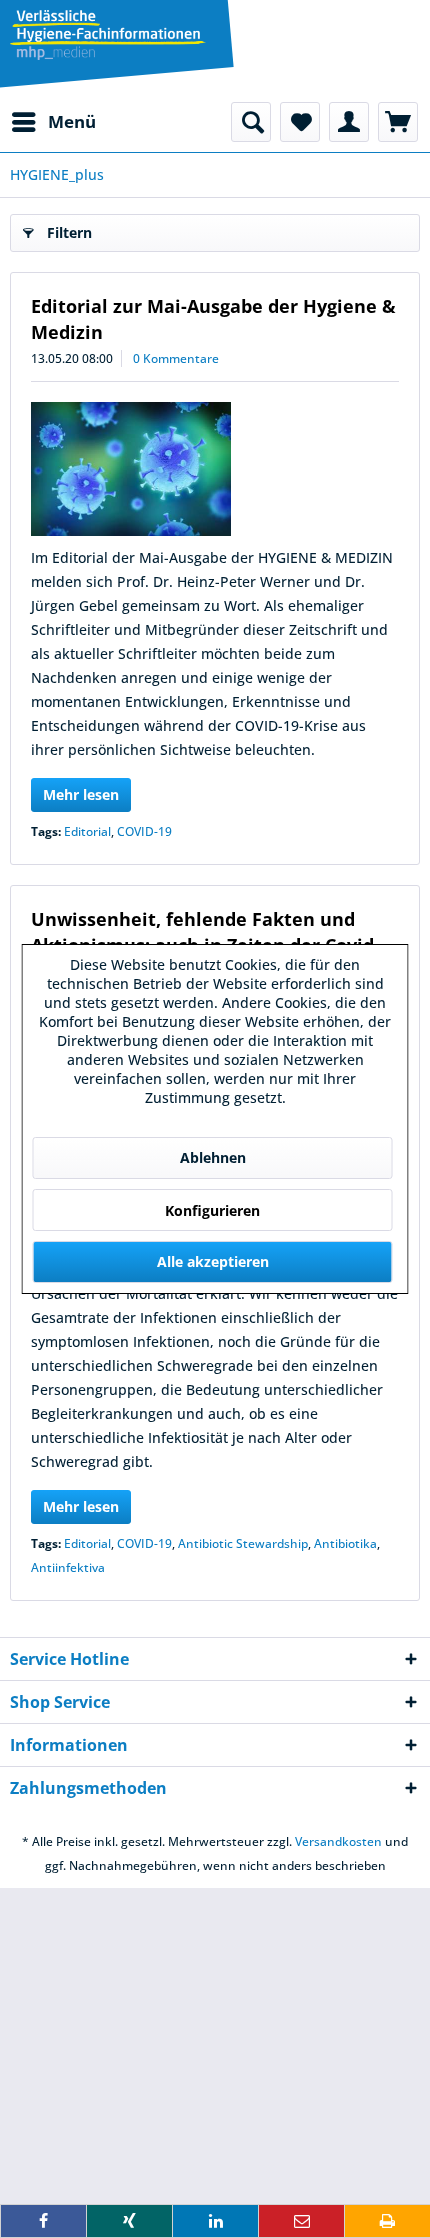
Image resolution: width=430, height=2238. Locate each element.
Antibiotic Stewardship (243, 1543)
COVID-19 (144, 831)
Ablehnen (213, 1157)
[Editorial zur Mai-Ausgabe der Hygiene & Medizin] (215, 469)
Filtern (69, 232)
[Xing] (129, 2221)
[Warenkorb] (398, 122)
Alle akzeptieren (213, 1261)
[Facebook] (43, 2221)
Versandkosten (338, 1841)
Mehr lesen (81, 794)
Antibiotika (345, 1543)
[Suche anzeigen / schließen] (251, 122)
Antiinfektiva (68, 1567)
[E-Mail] (301, 2221)
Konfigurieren (212, 1210)
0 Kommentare (176, 358)
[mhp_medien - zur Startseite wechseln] (108, 35)
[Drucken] (387, 2221)
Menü (72, 121)
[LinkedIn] (215, 2221)
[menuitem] (53, 122)
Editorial (87, 831)
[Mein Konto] (349, 122)
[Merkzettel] (300, 122)
